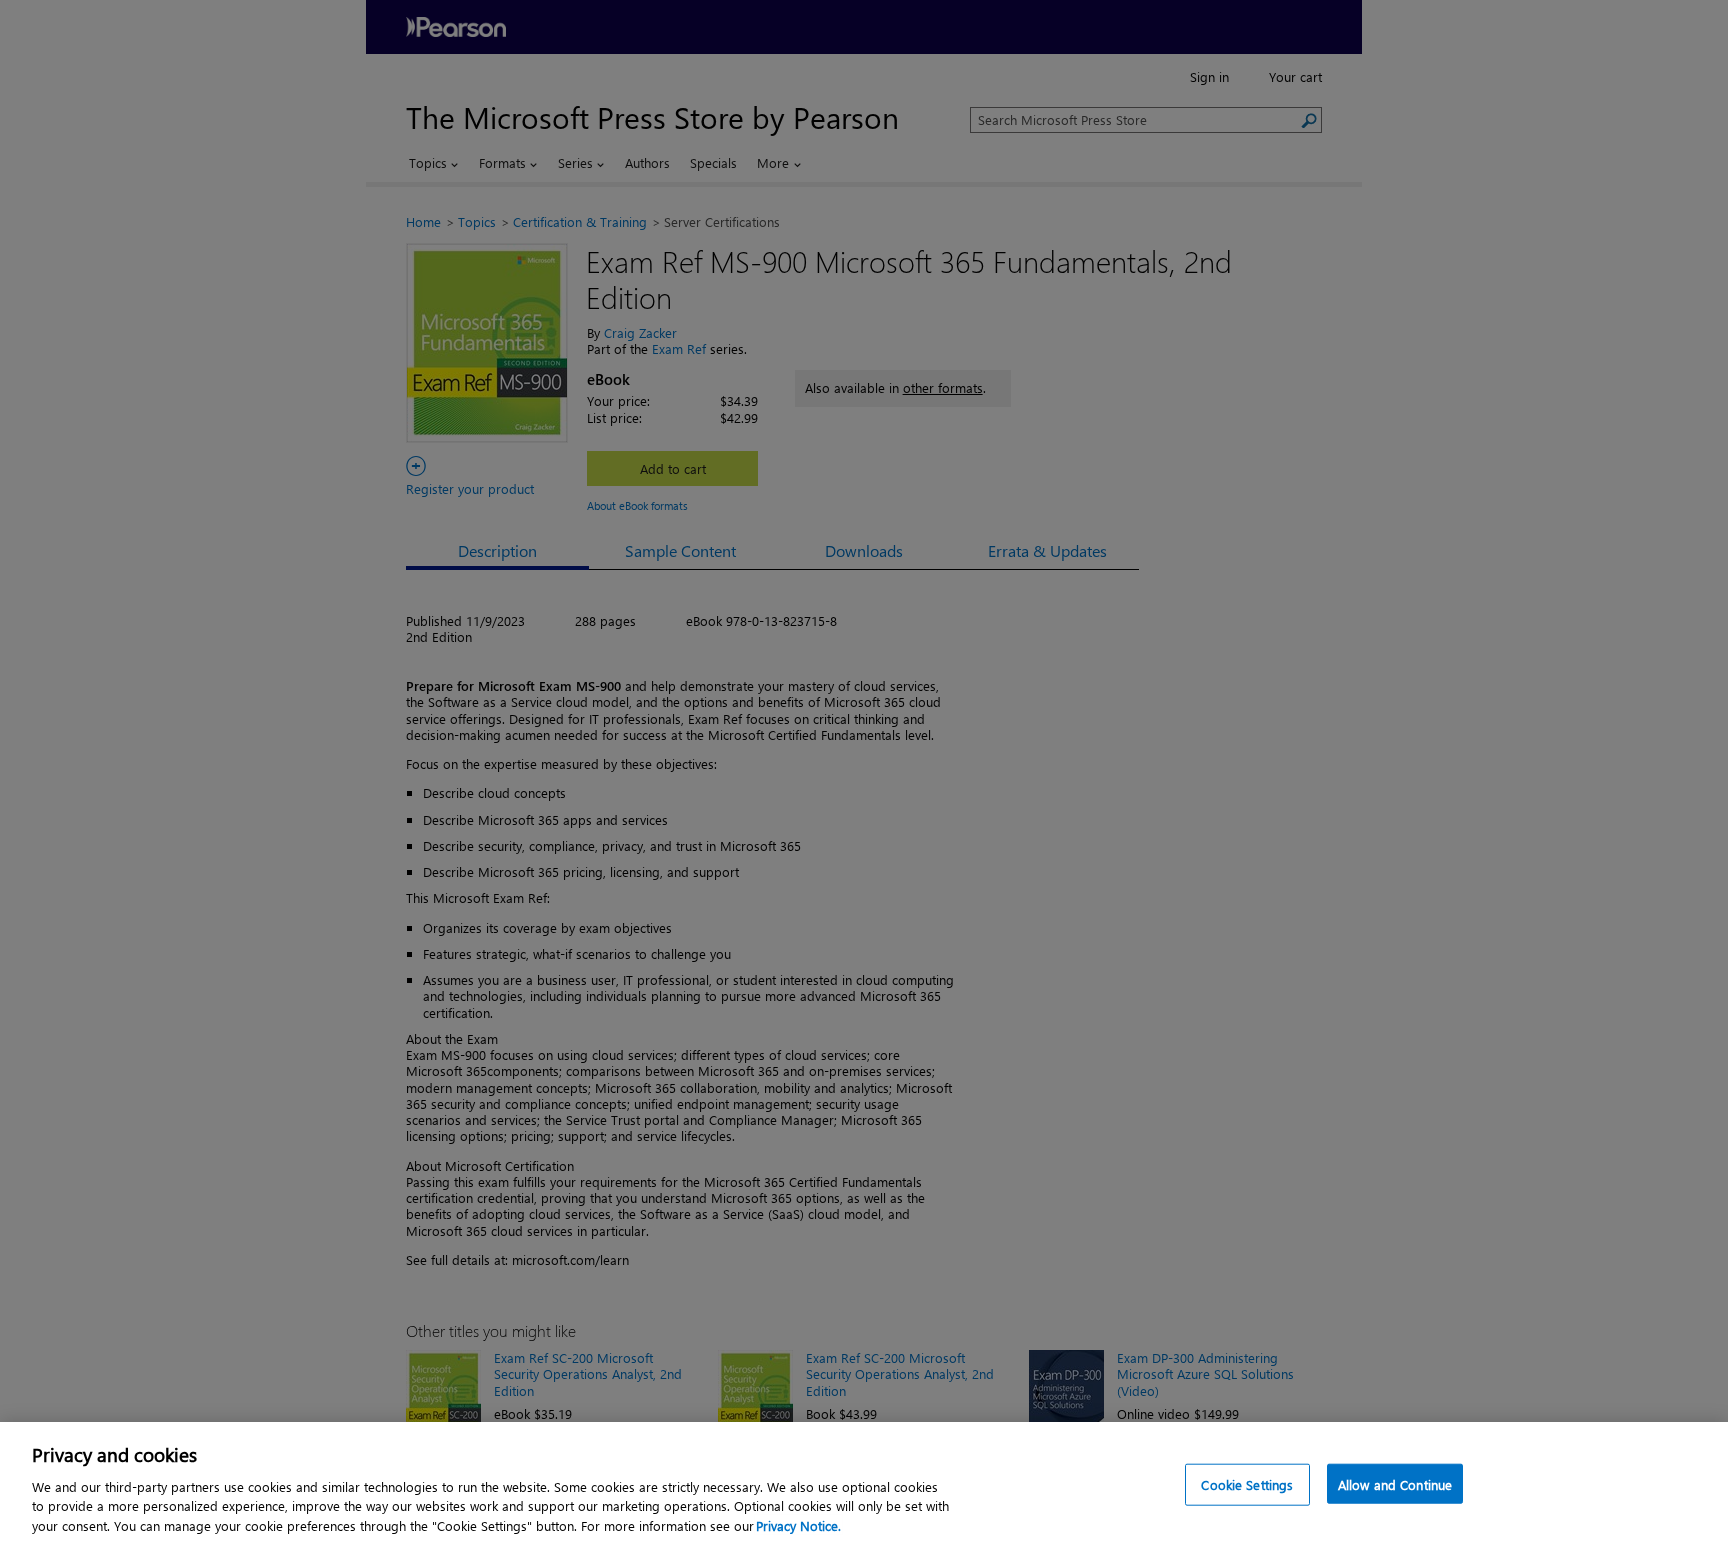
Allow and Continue (1395, 1484)
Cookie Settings (1247, 1484)
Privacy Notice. (798, 1524)
